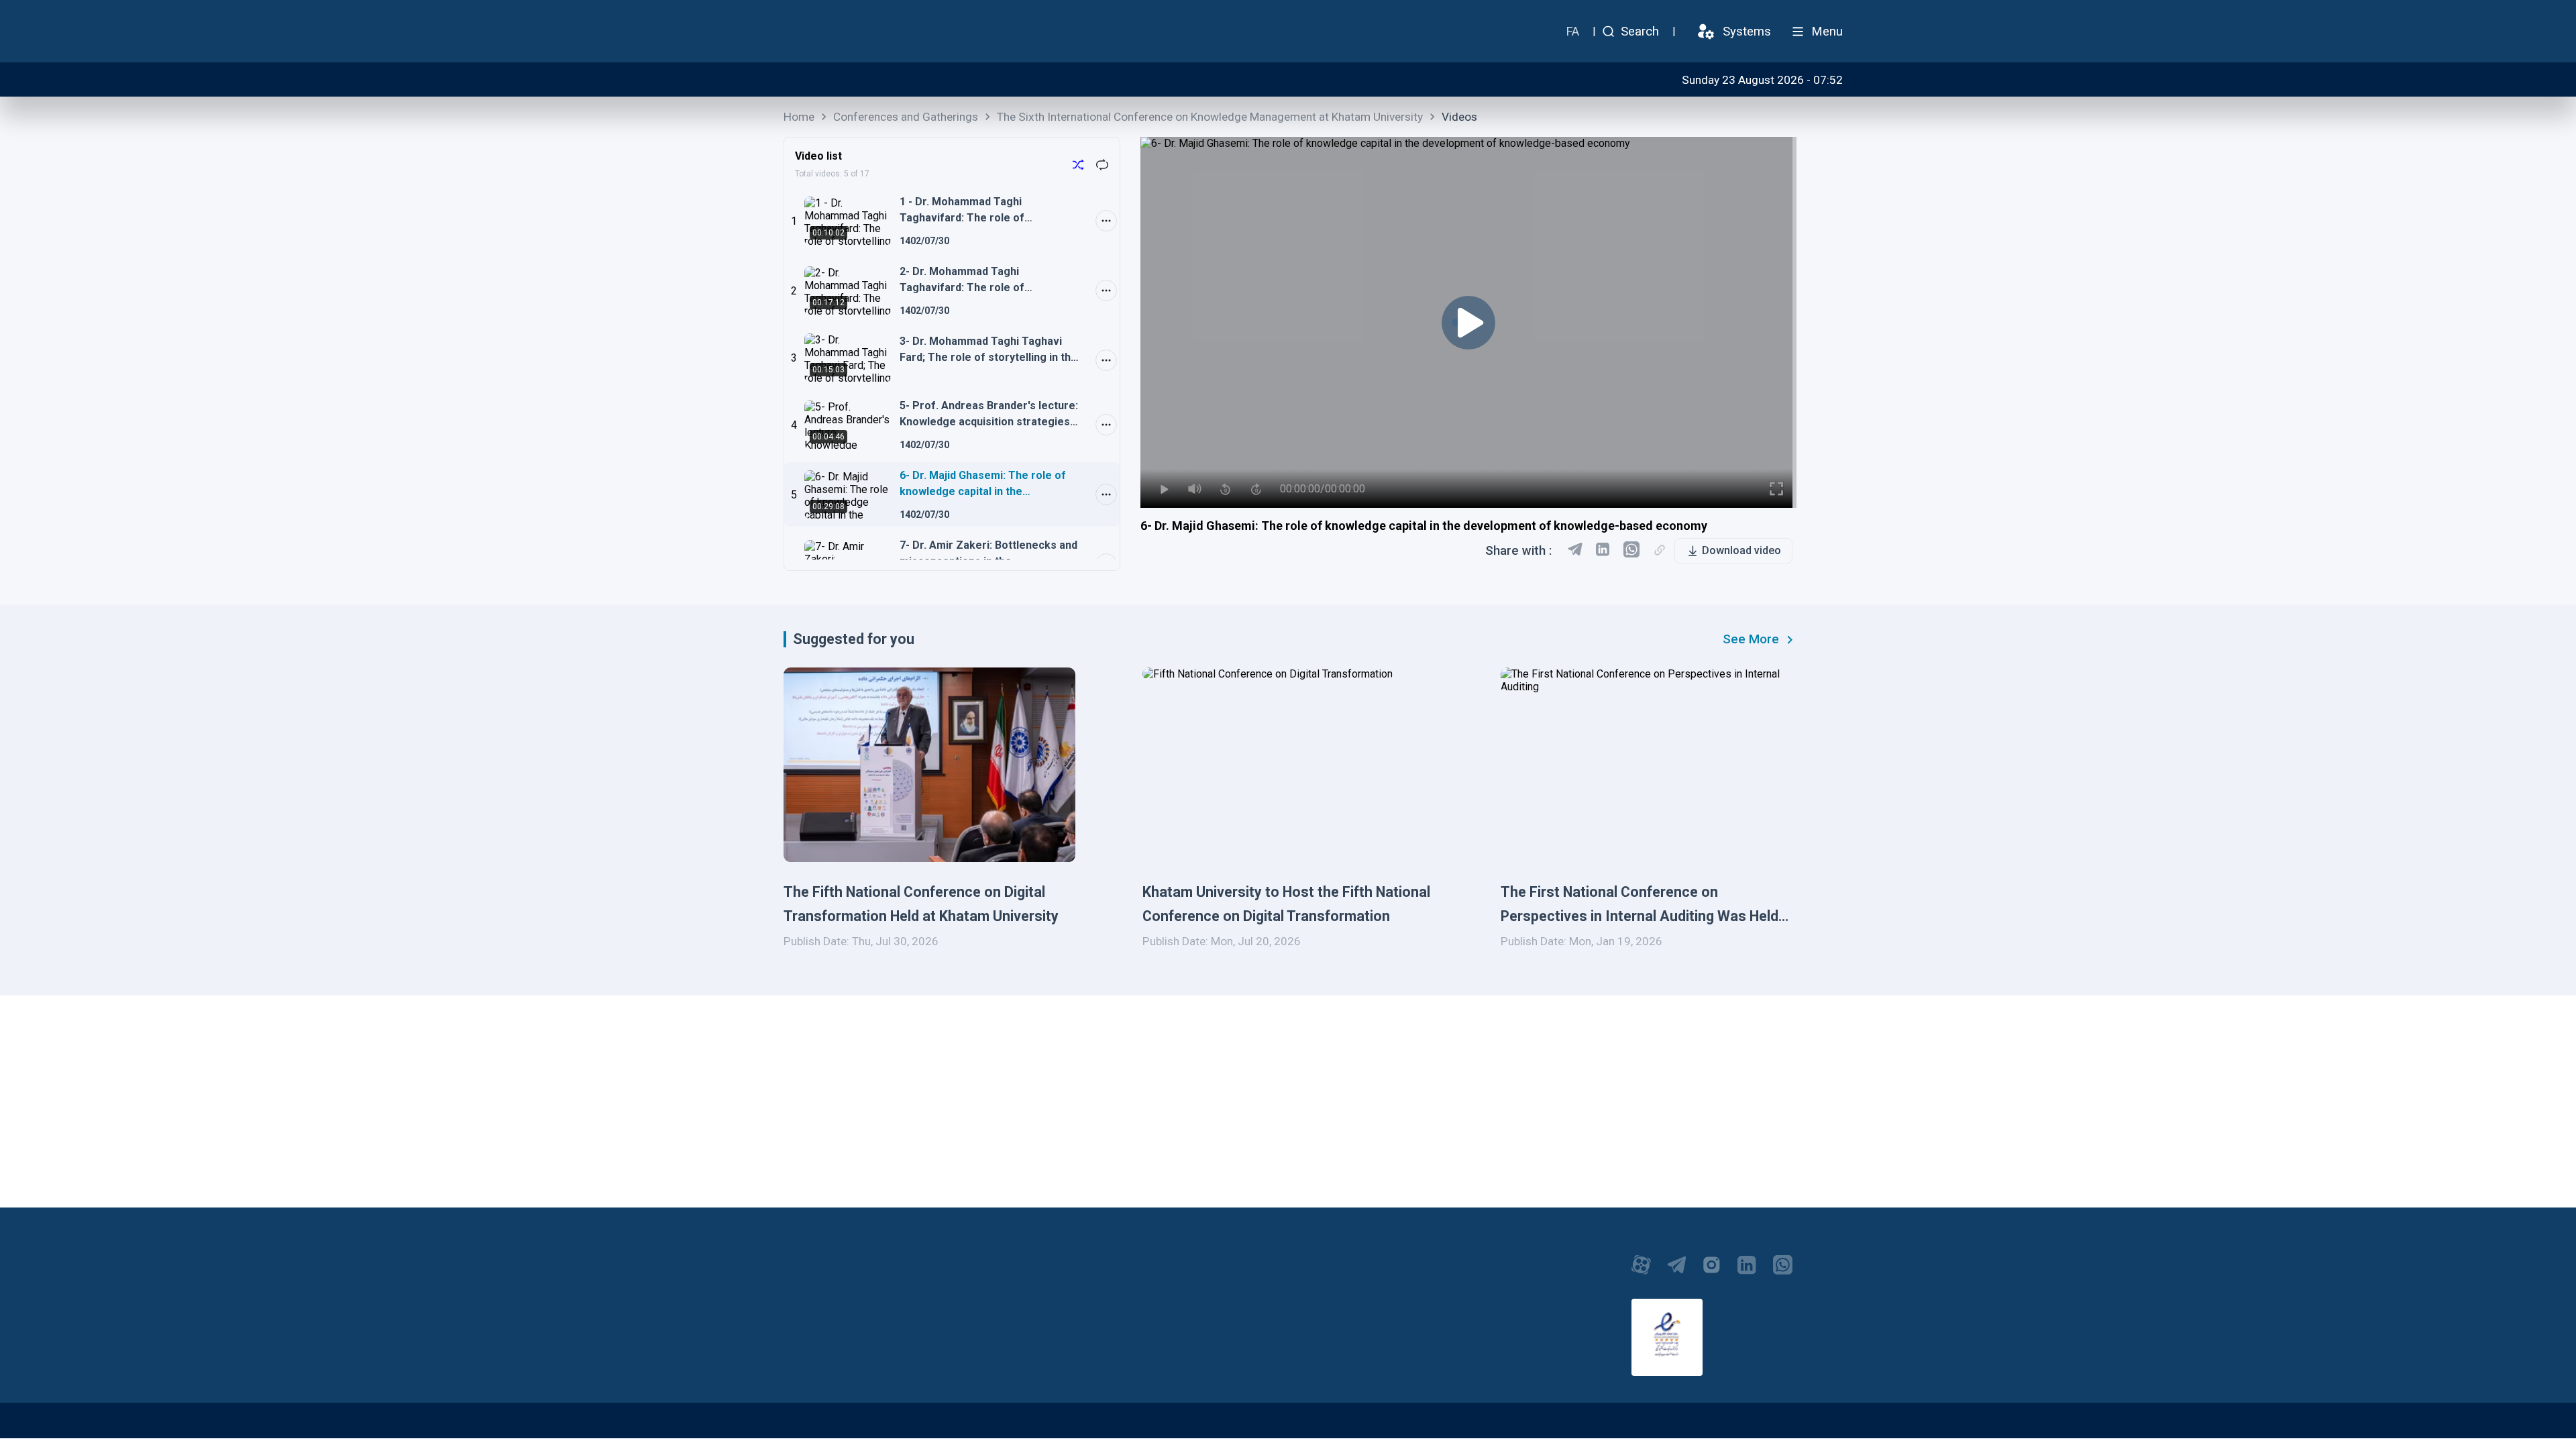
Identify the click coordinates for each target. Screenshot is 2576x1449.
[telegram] (1575, 551)
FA (1572, 32)
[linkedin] (1603, 551)
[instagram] (1712, 1272)
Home (799, 117)
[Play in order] (1078, 166)
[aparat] (1641, 1272)
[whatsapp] (1783, 1272)
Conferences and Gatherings (906, 117)
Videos (1459, 117)
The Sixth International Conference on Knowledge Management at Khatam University (1210, 117)
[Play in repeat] (1102, 166)
